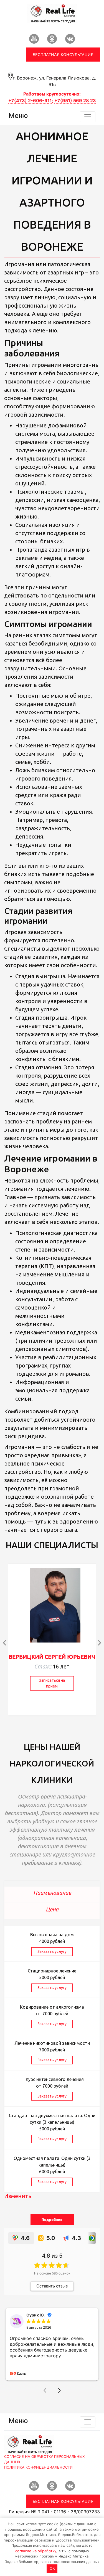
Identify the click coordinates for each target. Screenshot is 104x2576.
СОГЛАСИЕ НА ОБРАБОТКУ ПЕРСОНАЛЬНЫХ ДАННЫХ (44, 2480)
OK (52, 2568)
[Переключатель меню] (88, 117)
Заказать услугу (52, 1951)
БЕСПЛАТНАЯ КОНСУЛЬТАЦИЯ (63, 55)
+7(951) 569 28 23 (75, 100)
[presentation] (6, 1643)
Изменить (18, 2196)
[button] (45, 2412)
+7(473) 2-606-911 (30, 100)
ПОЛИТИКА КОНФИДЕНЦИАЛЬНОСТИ (38, 2488)
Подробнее (52, 2220)
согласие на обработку (36, 2551)
